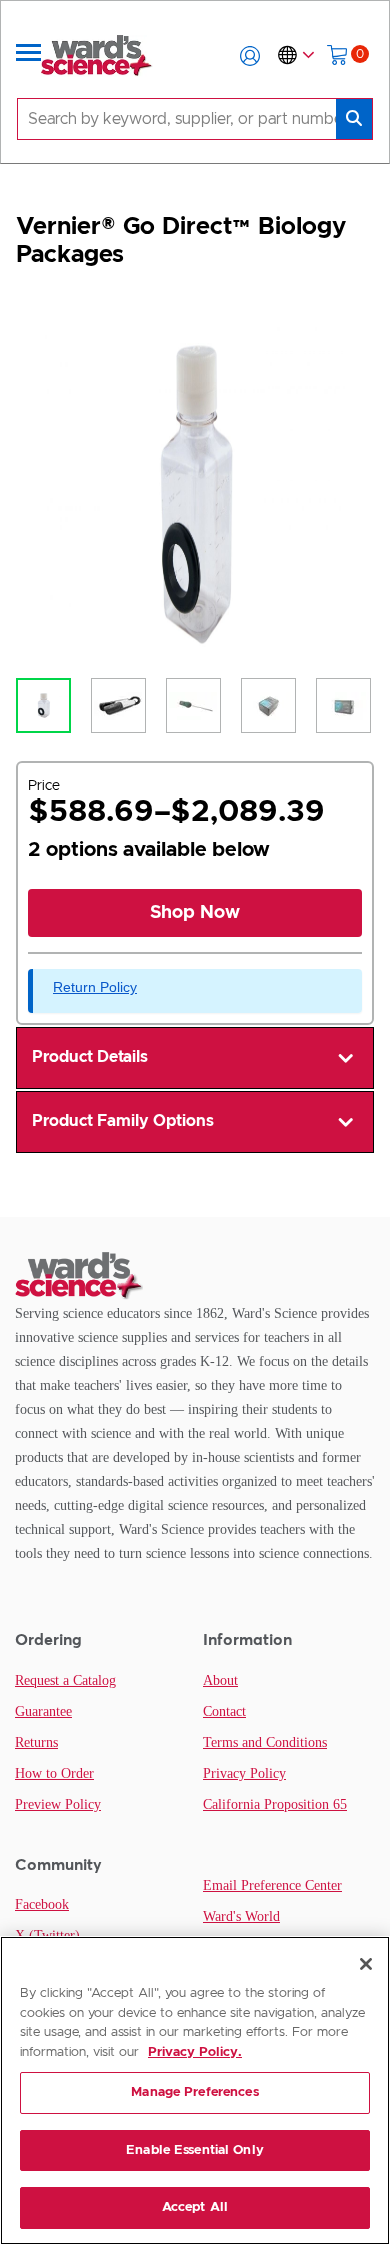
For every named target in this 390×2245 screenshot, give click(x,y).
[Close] (366, 1964)
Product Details (90, 1057)
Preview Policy (58, 1804)
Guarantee (43, 1711)
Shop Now (195, 913)
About (220, 1680)
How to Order (54, 1773)
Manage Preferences (194, 2092)
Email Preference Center (272, 1885)
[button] (250, 56)
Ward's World (241, 1916)
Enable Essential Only (195, 2150)
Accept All (195, 2207)
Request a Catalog (65, 1680)
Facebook (42, 1904)
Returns (36, 1742)
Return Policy (95, 987)
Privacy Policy (244, 1773)
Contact (224, 1711)
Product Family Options (123, 1121)
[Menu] (29, 56)
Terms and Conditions (265, 1742)
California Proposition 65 (275, 1804)
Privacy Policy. (195, 2052)
